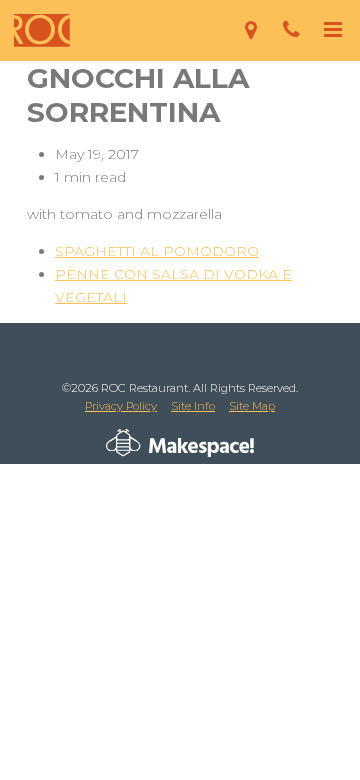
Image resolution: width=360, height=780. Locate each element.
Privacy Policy (121, 406)
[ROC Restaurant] (42, 30)
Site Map (252, 406)
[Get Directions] (250, 30)
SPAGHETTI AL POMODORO (157, 251)
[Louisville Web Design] (123, 443)
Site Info (193, 406)
